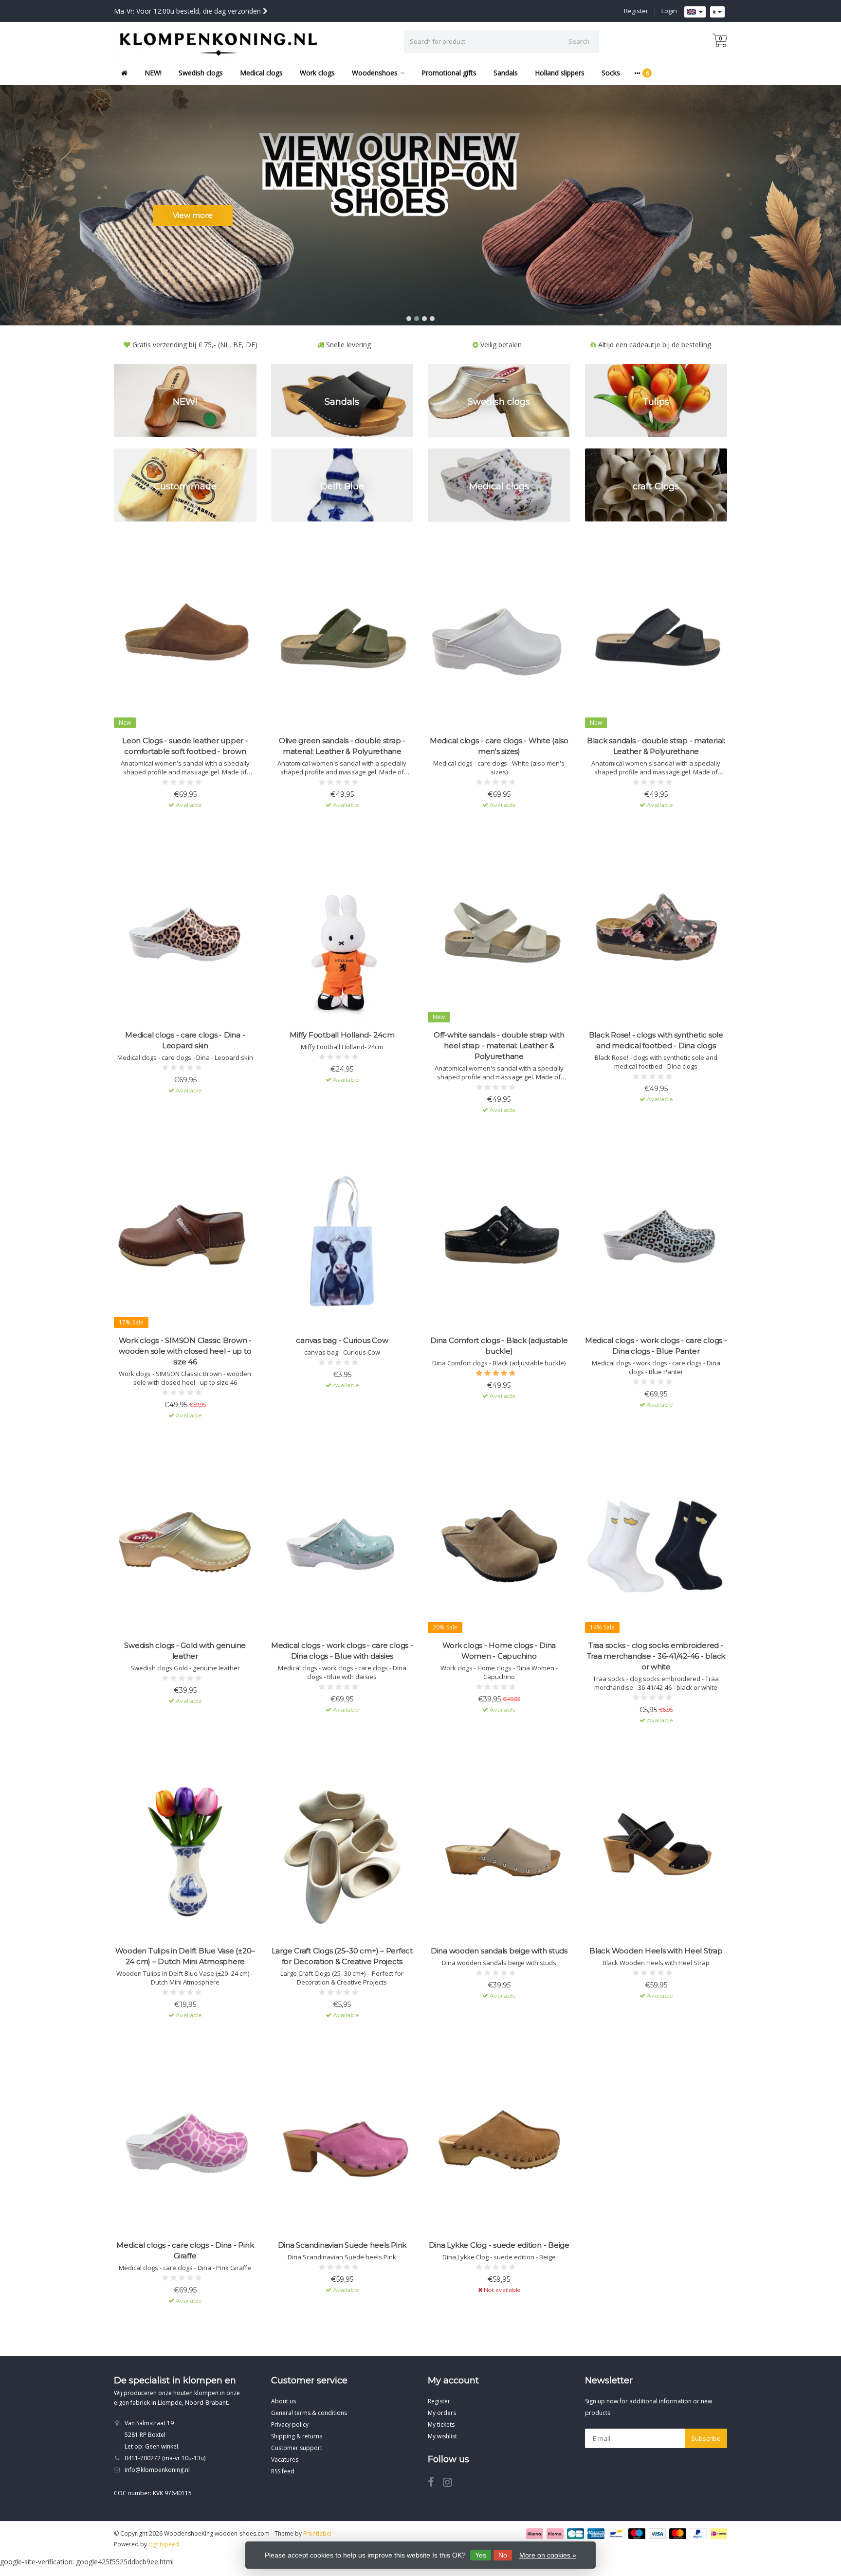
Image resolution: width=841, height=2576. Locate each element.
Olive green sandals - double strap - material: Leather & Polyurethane (342, 746)
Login (669, 11)
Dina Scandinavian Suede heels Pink (342, 2245)
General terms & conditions (309, 2413)
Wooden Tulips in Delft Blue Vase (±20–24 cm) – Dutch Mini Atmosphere (185, 1956)
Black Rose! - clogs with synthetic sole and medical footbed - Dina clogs (656, 1040)
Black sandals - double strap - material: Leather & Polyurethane (656, 746)
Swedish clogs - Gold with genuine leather (185, 1651)
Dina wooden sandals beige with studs (499, 1951)
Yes (481, 2555)
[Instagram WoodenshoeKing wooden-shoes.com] (451, 2484)
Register (636, 11)
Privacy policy (290, 2424)
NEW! (153, 73)
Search (579, 41)
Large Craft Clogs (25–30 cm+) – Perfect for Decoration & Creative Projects (342, 1956)
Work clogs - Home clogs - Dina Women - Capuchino (499, 1651)
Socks (611, 73)
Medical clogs (261, 73)
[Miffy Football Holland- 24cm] (342, 935)
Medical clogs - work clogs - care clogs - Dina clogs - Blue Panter (656, 1346)
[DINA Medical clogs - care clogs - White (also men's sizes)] (499, 640)
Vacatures (285, 2460)
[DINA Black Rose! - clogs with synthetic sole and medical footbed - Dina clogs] (656, 935)
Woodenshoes (375, 73)
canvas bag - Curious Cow (342, 1340)
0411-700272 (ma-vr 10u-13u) (165, 2458)
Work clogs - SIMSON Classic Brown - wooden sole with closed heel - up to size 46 (185, 1351)
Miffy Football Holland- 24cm (342, 1035)
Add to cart (181, 822)
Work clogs (317, 73)
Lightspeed (164, 2544)
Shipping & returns (297, 2436)
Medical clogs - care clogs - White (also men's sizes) (499, 746)
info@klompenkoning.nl (157, 2470)
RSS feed (283, 2471)
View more (193, 215)
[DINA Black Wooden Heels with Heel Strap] (656, 1851)
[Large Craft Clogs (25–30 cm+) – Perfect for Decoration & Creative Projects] (342, 1851)
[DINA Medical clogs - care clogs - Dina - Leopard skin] (185, 935)
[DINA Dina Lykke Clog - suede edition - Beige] (499, 2145)
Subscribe (706, 2438)
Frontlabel (317, 2533)
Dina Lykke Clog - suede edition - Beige (499, 2245)
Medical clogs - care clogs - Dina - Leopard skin (185, 1040)
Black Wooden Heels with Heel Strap (656, 1951)
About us (283, 2401)
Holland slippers (560, 73)
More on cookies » (548, 2555)
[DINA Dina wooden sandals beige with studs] (499, 1851)
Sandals (506, 73)
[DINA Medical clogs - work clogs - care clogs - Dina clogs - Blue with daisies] (342, 1546)
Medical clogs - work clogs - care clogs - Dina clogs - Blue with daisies (342, 1651)
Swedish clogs (201, 73)
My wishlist (442, 2436)
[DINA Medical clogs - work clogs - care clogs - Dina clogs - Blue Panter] (656, 1240)
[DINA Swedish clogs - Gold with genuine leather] (185, 1546)
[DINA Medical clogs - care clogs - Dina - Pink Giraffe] (185, 2145)
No (503, 2555)
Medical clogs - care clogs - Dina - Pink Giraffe (185, 2250)
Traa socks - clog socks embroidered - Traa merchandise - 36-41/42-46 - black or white (656, 1656)
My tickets (441, 2424)
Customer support (297, 2448)
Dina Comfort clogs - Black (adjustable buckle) (499, 1346)
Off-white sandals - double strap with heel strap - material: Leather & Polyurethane (499, 1046)
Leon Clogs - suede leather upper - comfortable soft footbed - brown (185, 746)
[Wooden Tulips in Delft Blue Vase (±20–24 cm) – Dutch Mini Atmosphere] (185, 1851)
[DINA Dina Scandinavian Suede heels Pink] (342, 2145)
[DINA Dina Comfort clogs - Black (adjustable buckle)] (499, 1240)
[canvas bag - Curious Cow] (342, 1240)
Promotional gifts (449, 73)
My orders (442, 2413)
